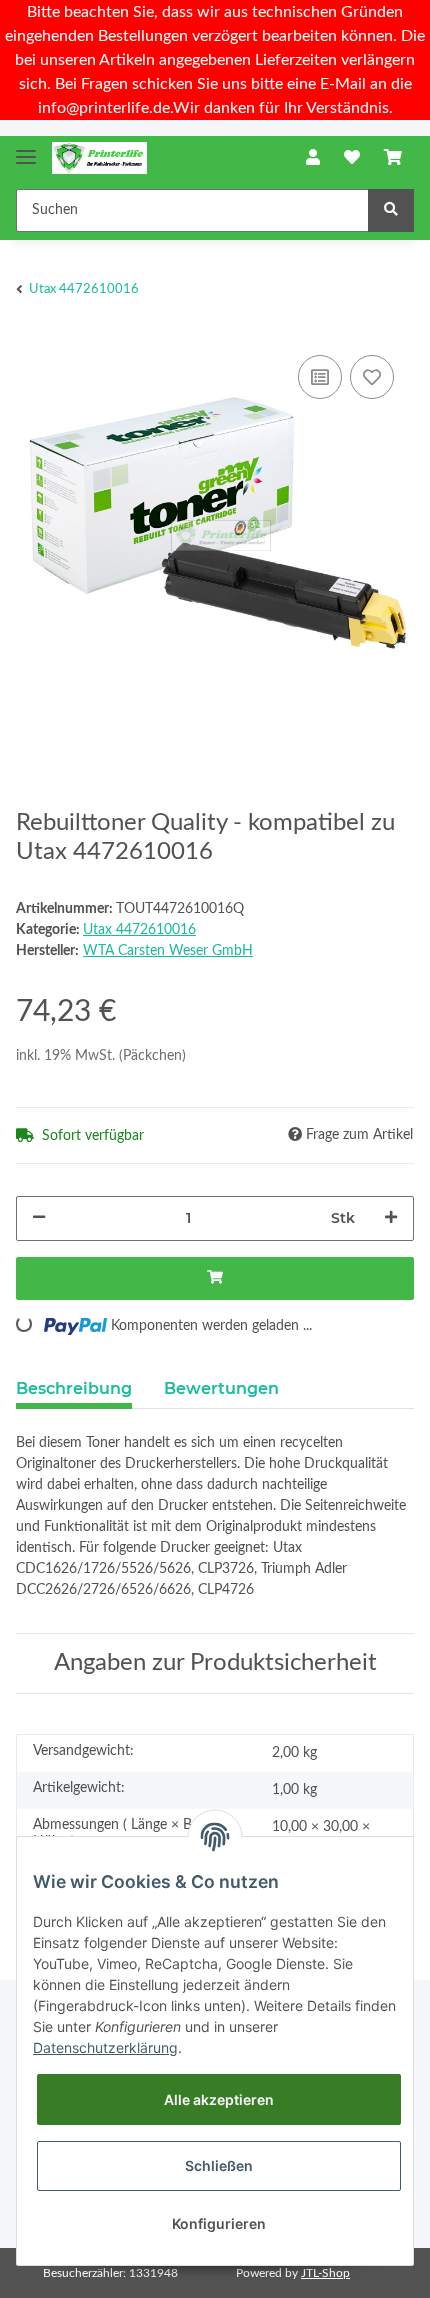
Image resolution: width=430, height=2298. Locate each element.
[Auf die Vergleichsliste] (320, 377)
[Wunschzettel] (352, 158)
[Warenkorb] (393, 158)
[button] (313, 158)
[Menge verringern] (39, 1218)
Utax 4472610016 (139, 930)
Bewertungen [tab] (221, 1388)
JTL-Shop (325, 2273)
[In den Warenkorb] (215, 1278)
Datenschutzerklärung (105, 2047)
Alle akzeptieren (219, 2099)
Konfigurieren (219, 2223)
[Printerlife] (99, 158)
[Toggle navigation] (26, 148)
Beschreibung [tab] (74, 1388)
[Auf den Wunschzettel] (372, 377)
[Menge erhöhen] (391, 1218)
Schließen (219, 2165)
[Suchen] (391, 210)
